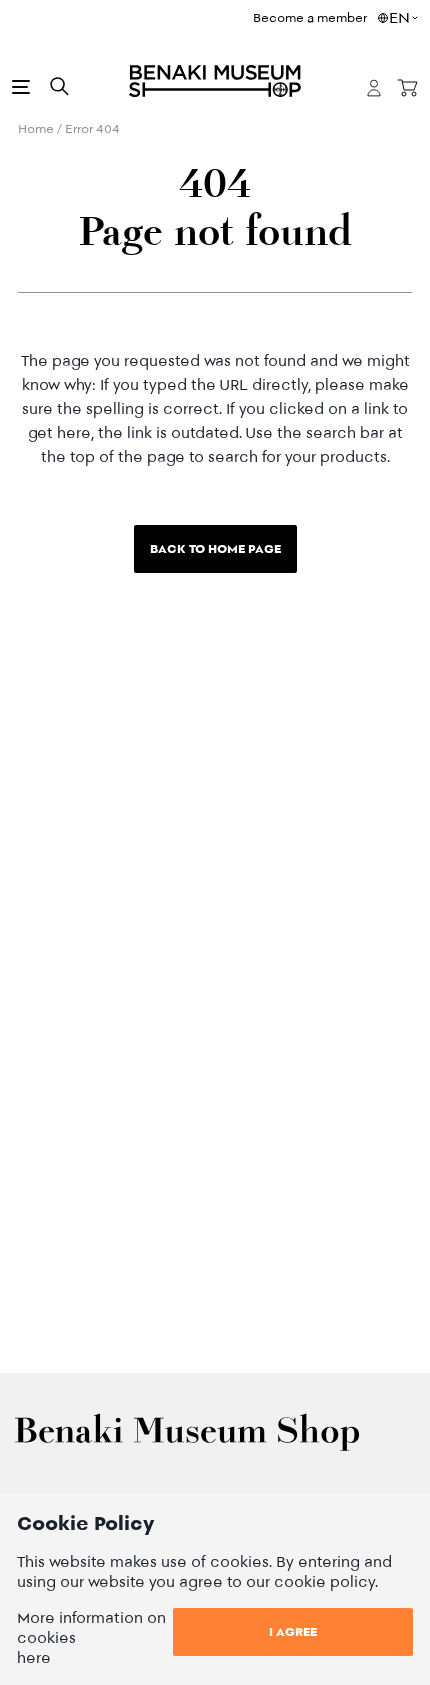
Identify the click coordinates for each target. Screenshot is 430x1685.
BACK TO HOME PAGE (215, 548)
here (34, 1657)
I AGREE (293, 1631)
